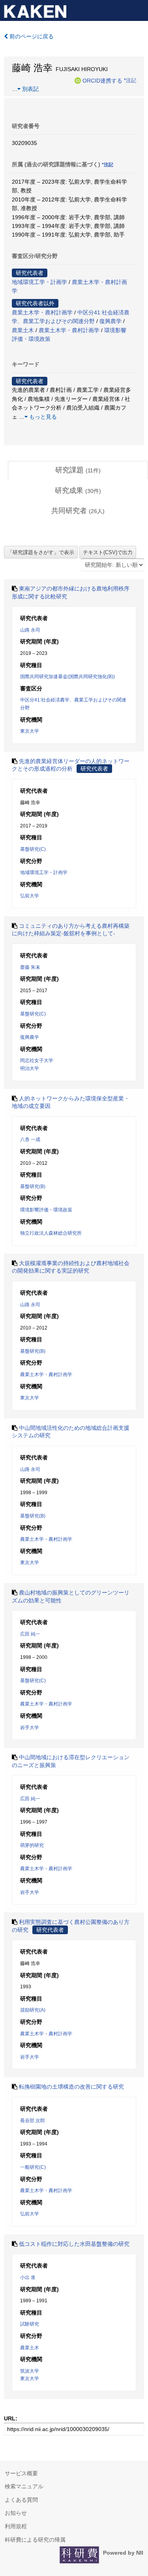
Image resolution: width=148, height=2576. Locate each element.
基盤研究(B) (33, 1186)
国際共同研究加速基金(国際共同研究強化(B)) (67, 677)
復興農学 (111, 321)
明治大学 (30, 1068)
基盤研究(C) (33, 849)
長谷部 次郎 (33, 2121)
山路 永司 (30, 630)
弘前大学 (30, 896)
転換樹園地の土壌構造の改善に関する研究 (71, 2087)
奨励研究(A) (33, 2010)
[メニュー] (139, 9)
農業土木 (23, 330)
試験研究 (30, 2324)
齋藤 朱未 (30, 967)
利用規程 (16, 2526)
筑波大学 (30, 2371)
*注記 (130, 80)
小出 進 (28, 2277)
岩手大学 (30, 1728)
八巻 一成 (30, 1139)
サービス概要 (21, 2473)
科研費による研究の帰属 (35, 2540)
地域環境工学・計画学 (39, 282)
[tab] (78, 470)
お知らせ (16, 2513)
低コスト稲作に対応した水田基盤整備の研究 (74, 2244)
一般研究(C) (33, 2167)
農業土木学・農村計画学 (42, 312)
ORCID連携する (102, 80)
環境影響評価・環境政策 (46, 1210)
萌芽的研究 (32, 1845)
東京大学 (30, 731)
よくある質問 (21, 2500)
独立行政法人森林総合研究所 (51, 1233)
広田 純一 (30, 1634)
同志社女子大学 (37, 1060)
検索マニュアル (24, 2486)
